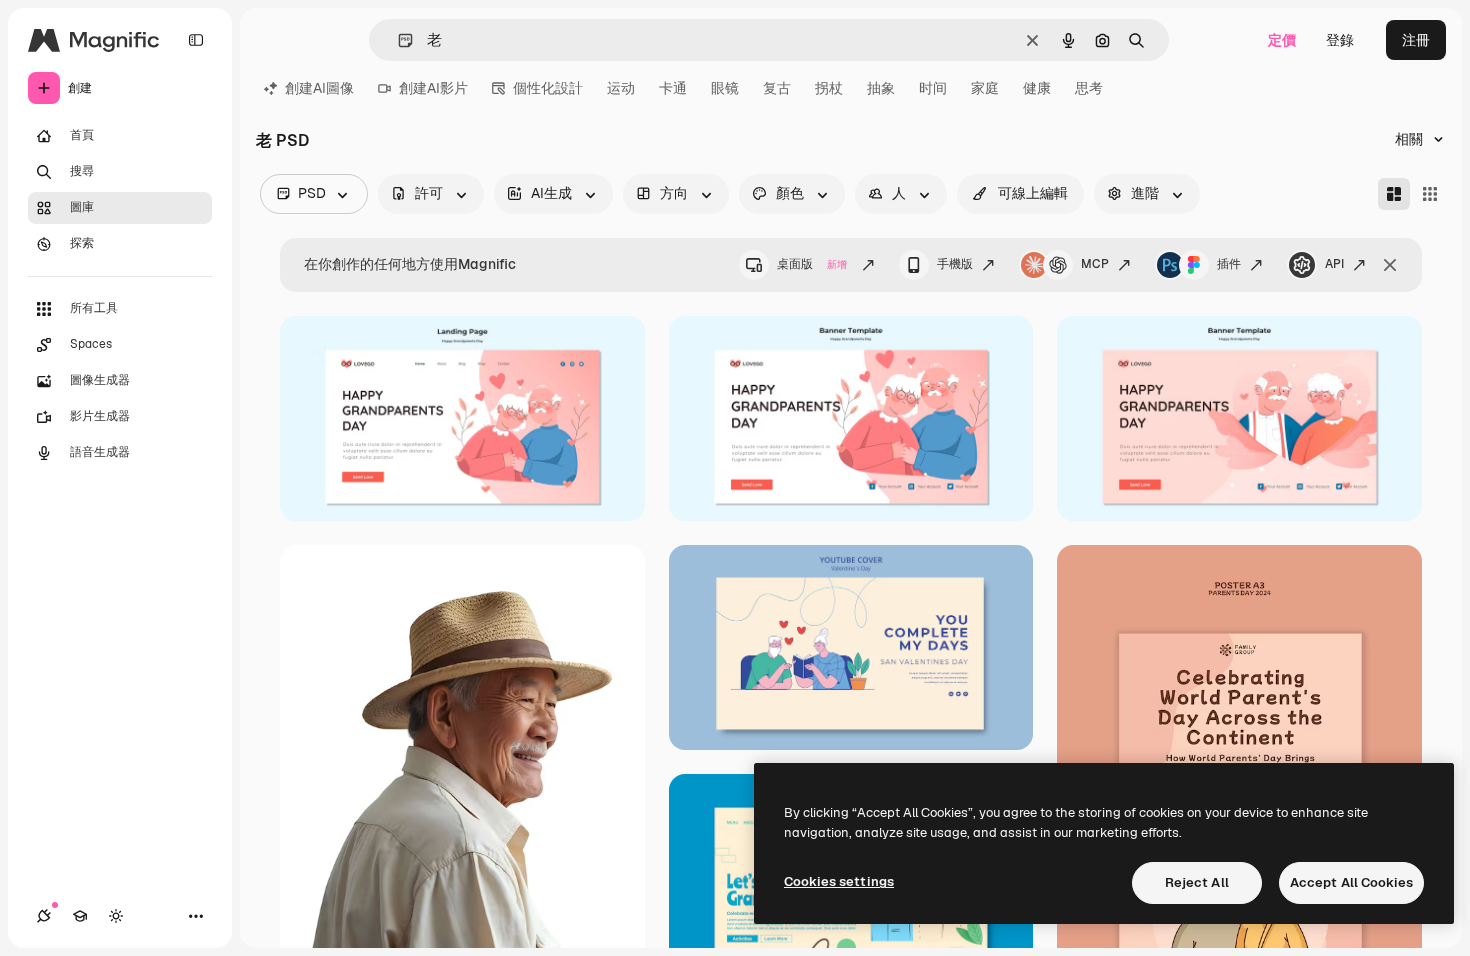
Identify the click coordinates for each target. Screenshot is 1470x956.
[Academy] (80, 916)
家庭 (985, 88)
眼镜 (725, 88)
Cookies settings (839, 881)
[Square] (1430, 194)
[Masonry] (1394, 194)
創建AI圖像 (319, 88)
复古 (777, 88)
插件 (1229, 264)
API (1334, 264)
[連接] (44, 916)
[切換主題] (116, 916)
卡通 (673, 88)
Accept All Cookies (1351, 882)
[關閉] (1390, 265)
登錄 (1340, 40)
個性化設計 (548, 88)
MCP (1095, 264)
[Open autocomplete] (397, 40)
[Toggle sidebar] (196, 40)
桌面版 (812, 264)
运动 (621, 88)
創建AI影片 (433, 88)
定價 (1282, 40)
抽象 (881, 88)
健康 (1037, 88)
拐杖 (829, 88)
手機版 (955, 264)
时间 (933, 88)
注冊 (1416, 40)
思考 (1089, 88)
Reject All (1197, 882)
